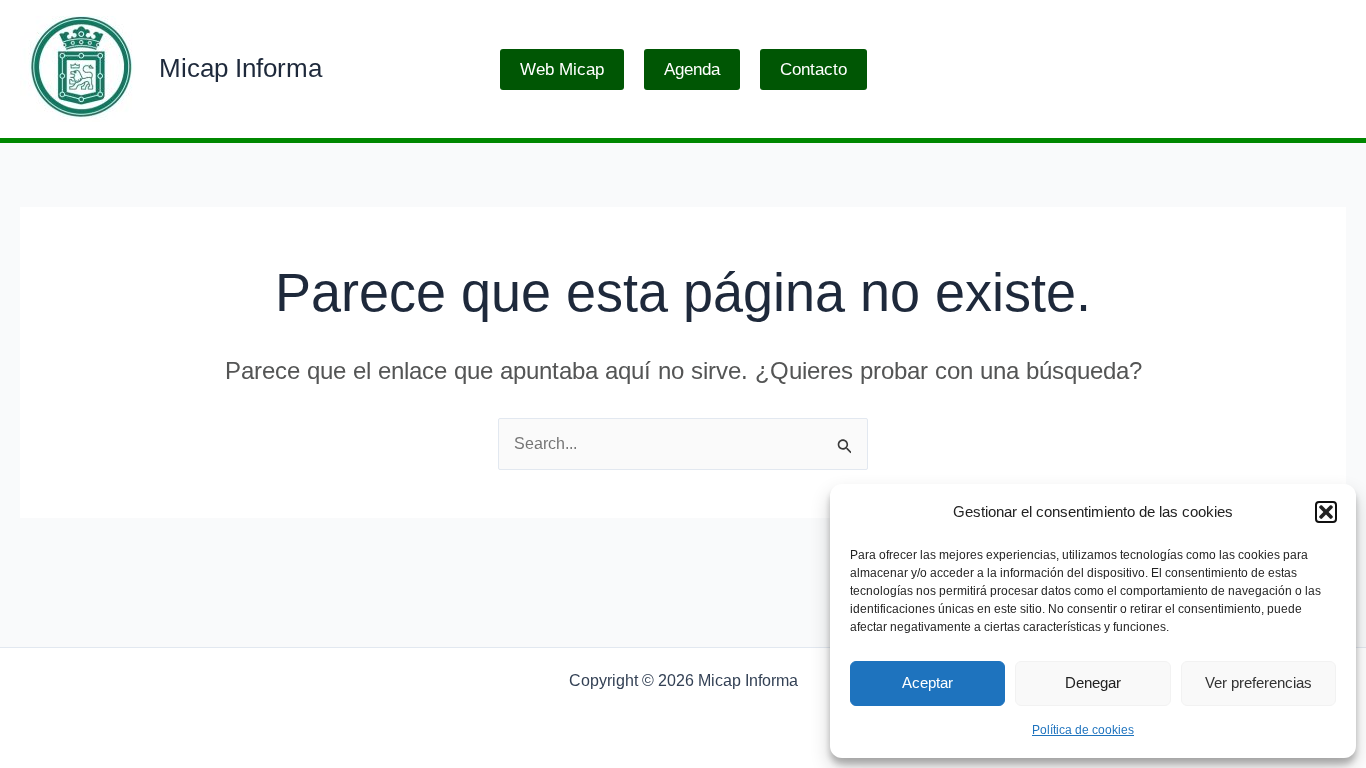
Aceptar (927, 682)
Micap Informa (240, 68)
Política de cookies (1083, 730)
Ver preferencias (1258, 682)
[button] (1326, 512)
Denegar (1093, 682)
